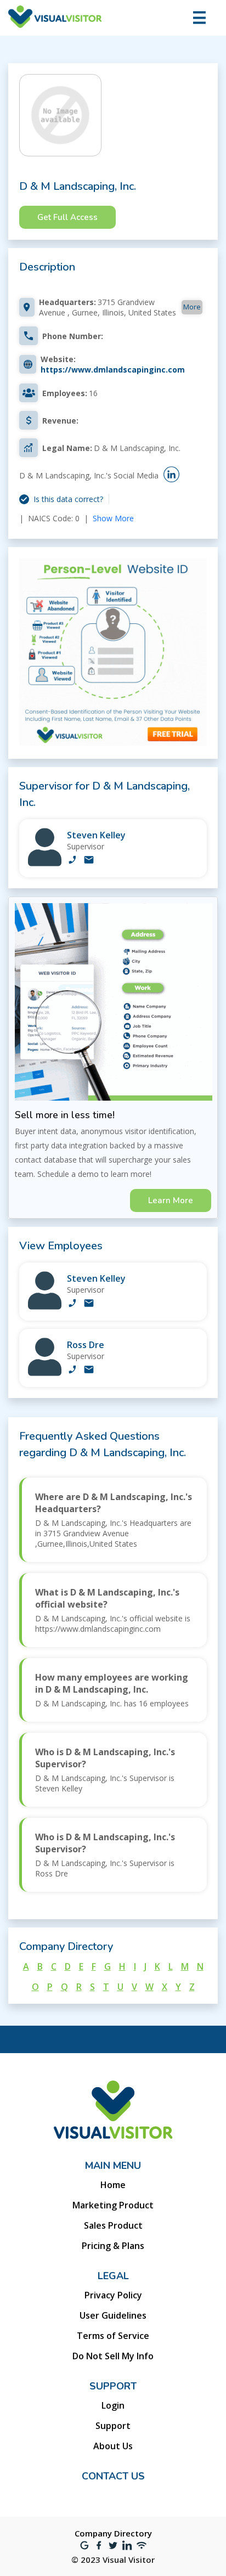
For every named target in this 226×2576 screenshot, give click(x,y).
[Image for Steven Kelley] (45, 863)
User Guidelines (113, 2315)
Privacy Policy (113, 2295)
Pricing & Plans (113, 2246)
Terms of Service (113, 2336)
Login (113, 2405)
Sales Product (113, 2225)
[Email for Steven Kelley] (89, 861)
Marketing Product (113, 2205)
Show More (113, 518)
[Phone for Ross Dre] (72, 1371)
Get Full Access (67, 217)
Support (113, 2426)
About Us (113, 2446)
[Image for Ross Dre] (45, 1373)
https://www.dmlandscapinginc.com (113, 370)
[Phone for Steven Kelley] (72, 861)
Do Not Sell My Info (113, 2356)
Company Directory (113, 2533)
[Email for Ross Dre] (89, 1371)
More (192, 307)
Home (113, 2185)
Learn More (171, 1200)
